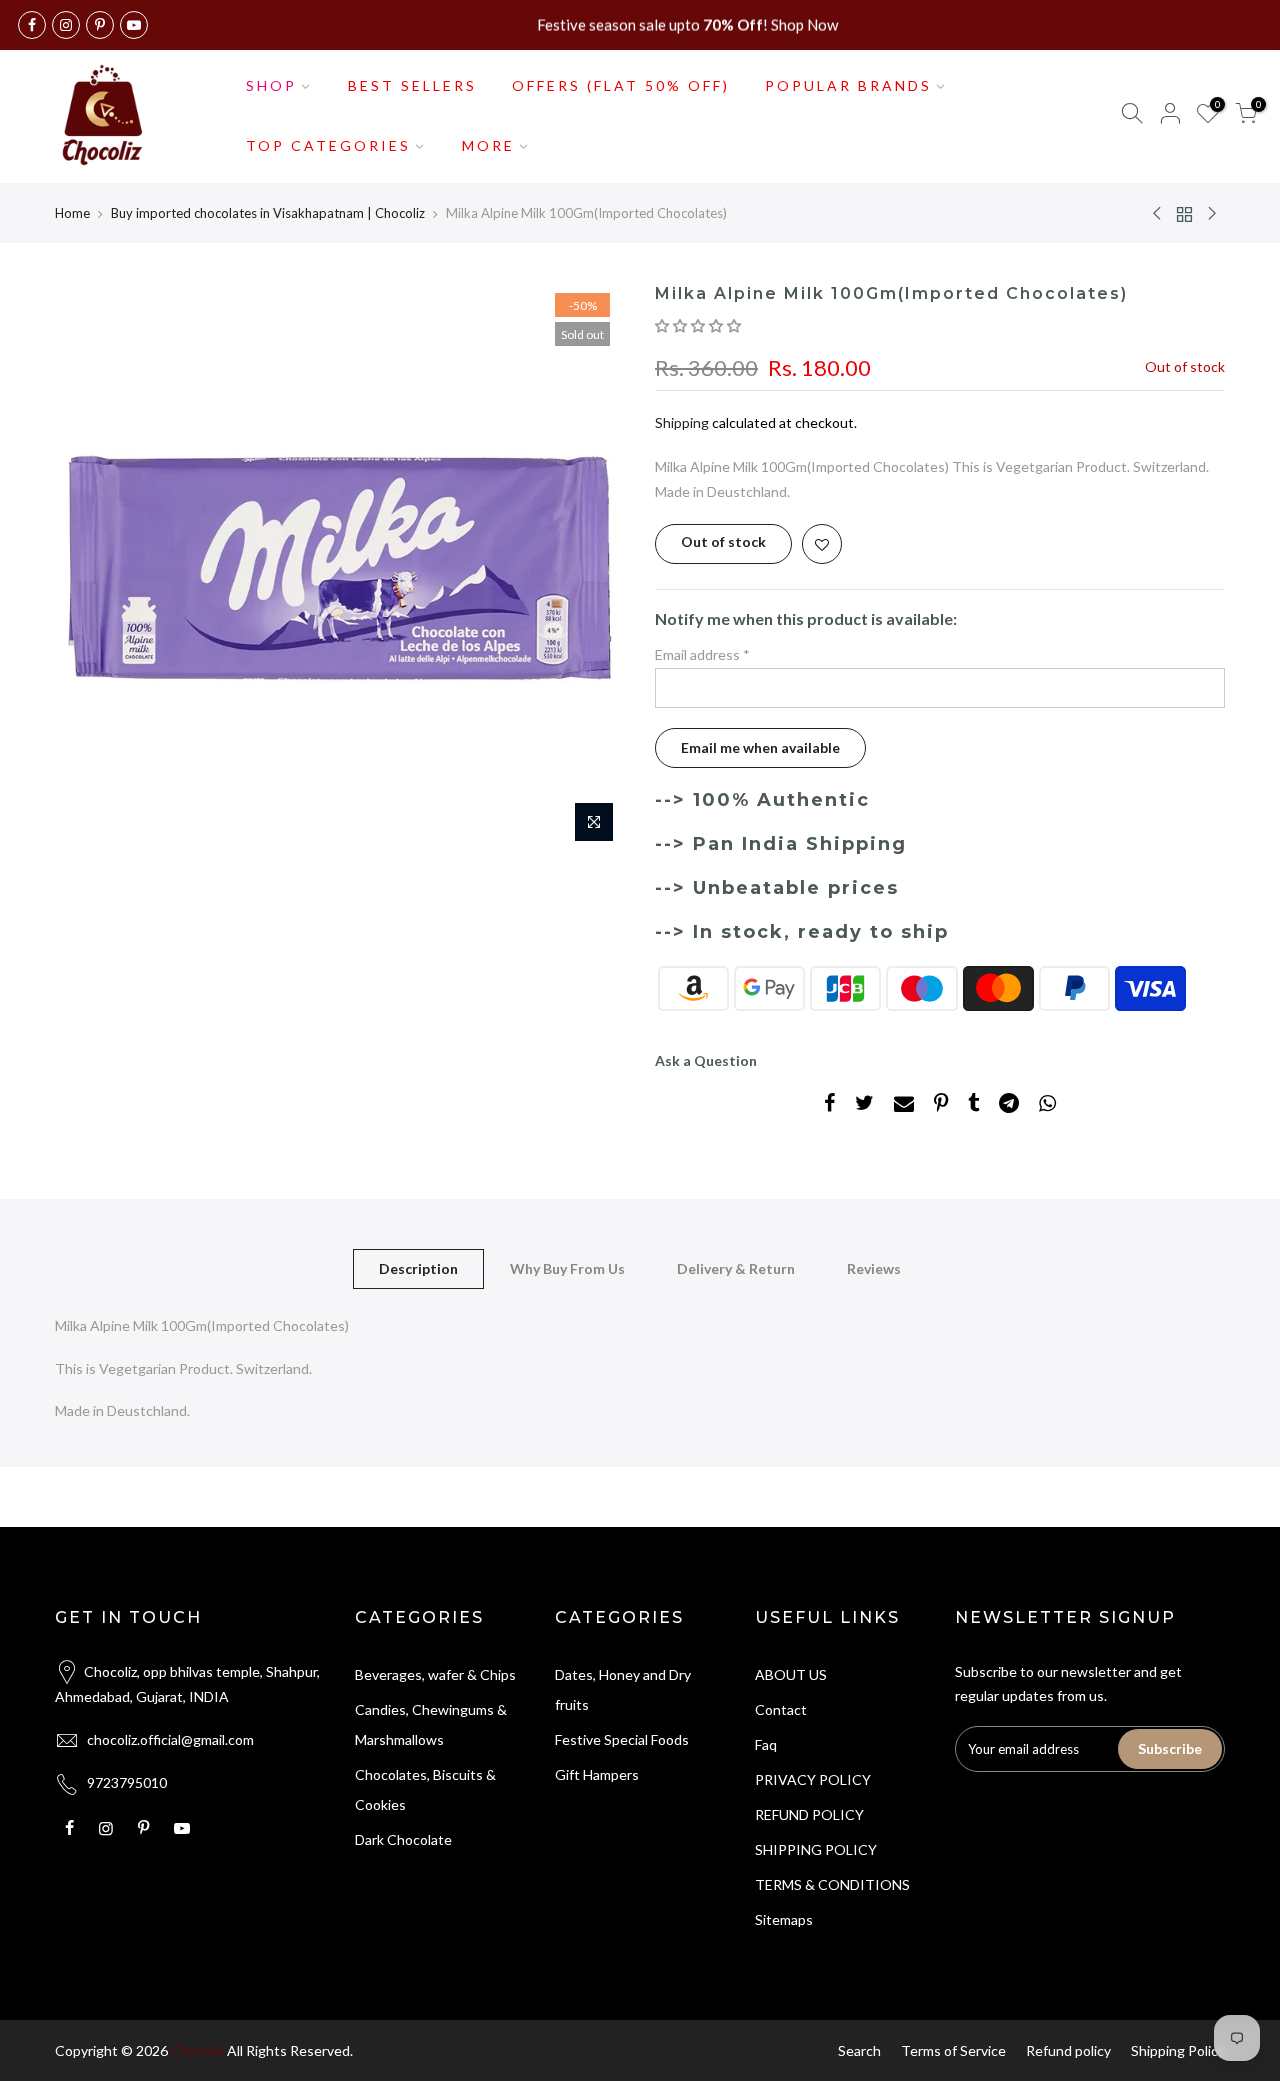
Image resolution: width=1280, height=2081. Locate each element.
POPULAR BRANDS (848, 85)
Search (859, 2050)
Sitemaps (784, 1919)
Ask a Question (706, 1060)
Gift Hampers (597, 1774)
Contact (781, 1709)
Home (72, 213)
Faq (766, 1744)
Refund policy (1068, 2050)
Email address (702, 654)
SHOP (271, 85)
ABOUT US (791, 1674)
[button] (699, 325)
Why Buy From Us (567, 1268)
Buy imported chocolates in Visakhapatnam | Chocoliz (268, 213)
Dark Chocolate (403, 1839)
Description (418, 1268)
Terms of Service (953, 2050)
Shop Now (804, 25)
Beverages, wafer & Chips (435, 1674)
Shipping (682, 422)
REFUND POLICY (809, 1814)
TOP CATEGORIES (328, 145)
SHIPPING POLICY (816, 1849)
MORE (488, 145)
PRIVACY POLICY (813, 1779)
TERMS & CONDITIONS (832, 1884)
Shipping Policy (1178, 2050)
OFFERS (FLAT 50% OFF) (621, 85)
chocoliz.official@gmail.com (170, 1739)
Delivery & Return (736, 1268)
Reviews (874, 1268)
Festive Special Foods (622, 1739)
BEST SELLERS (412, 85)
